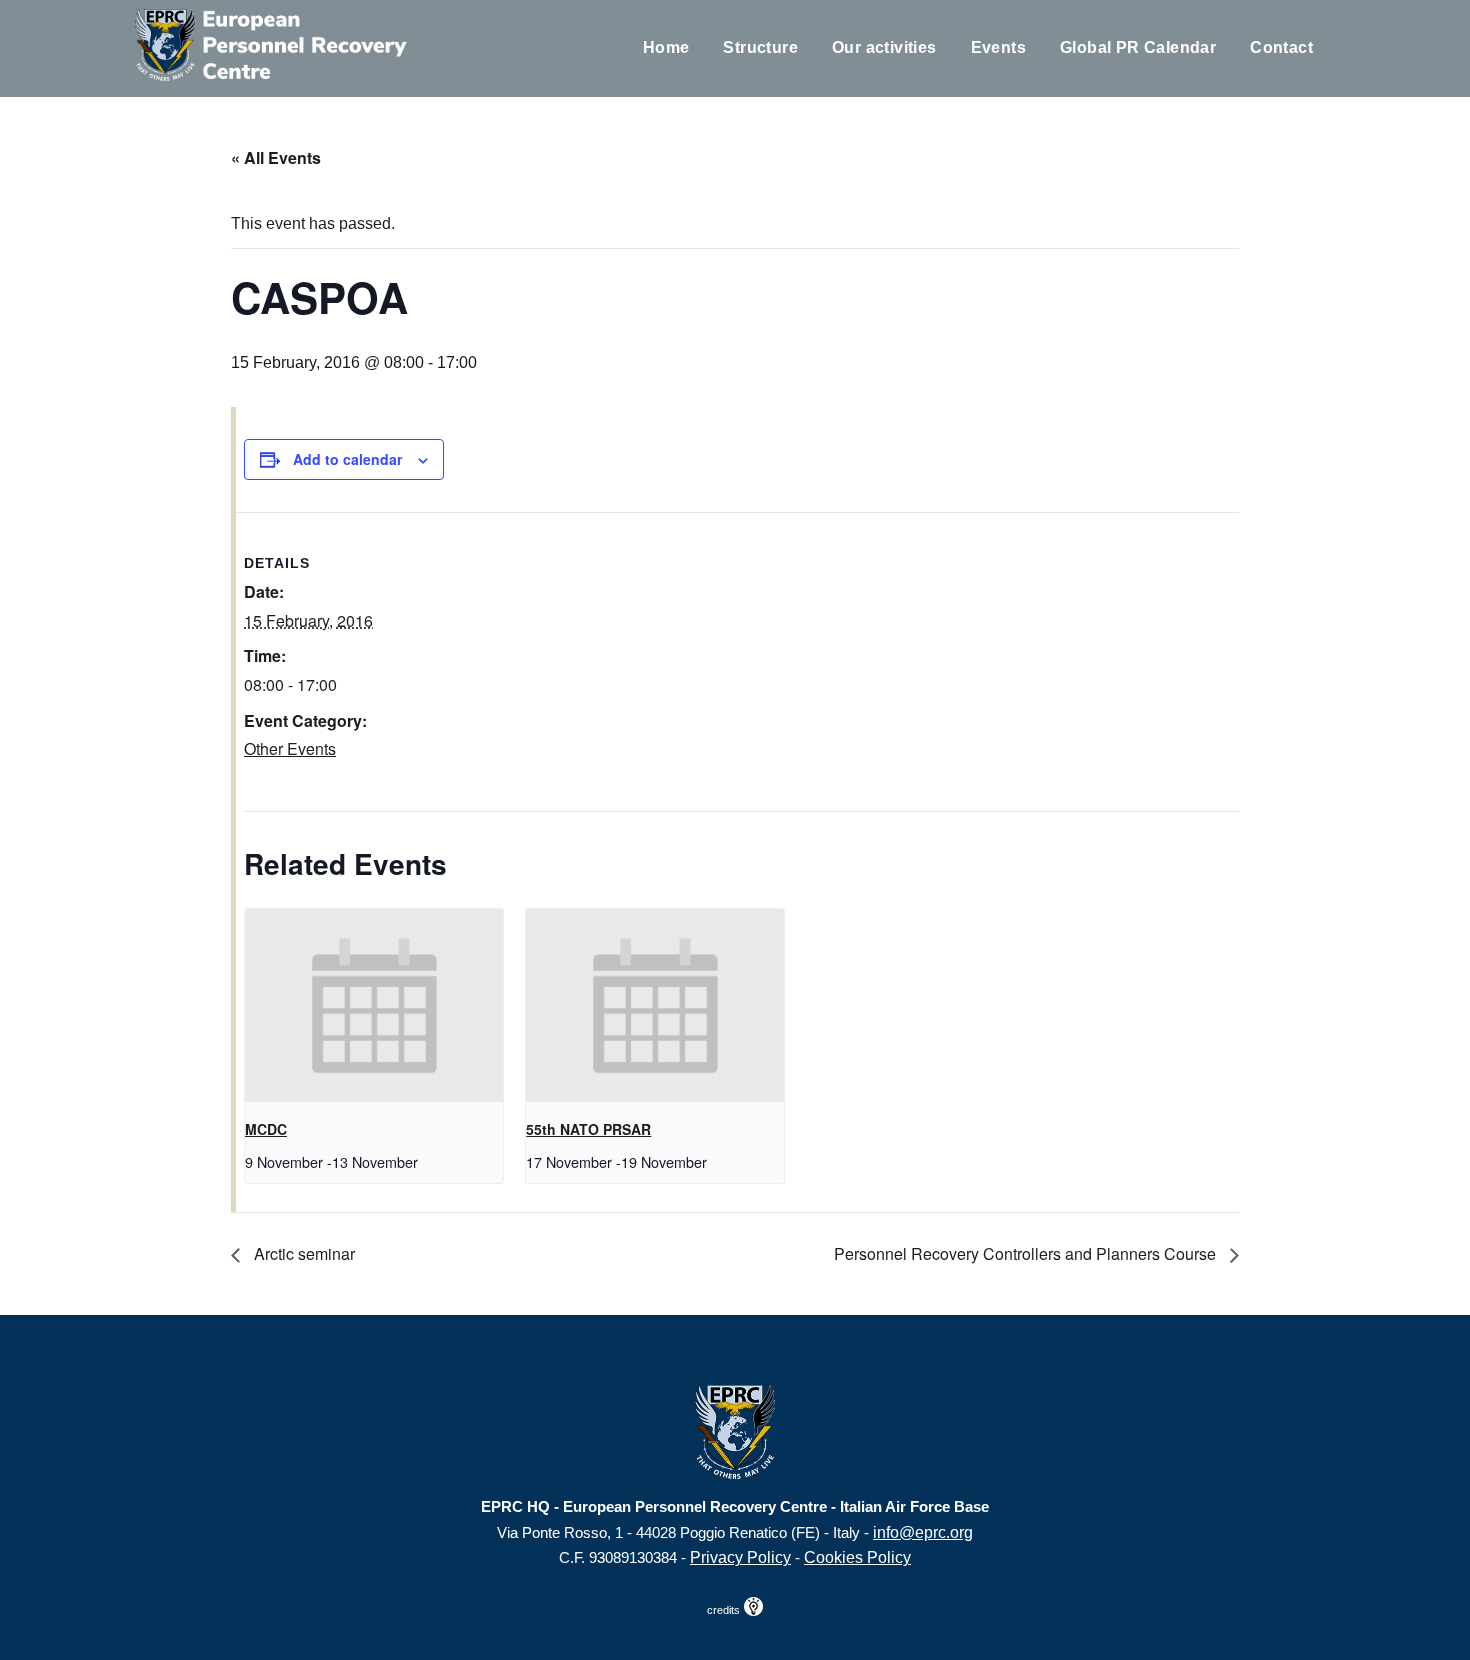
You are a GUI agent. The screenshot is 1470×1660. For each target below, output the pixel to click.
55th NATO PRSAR (588, 1129)
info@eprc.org (923, 1532)
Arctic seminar (302, 1253)
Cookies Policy (857, 1557)
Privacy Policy (740, 1557)
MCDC (266, 1129)
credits (725, 1610)
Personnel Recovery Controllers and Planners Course (1027, 1253)
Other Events (290, 748)
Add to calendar (347, 459)
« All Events (276, 157)
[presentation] (374, 1005)
